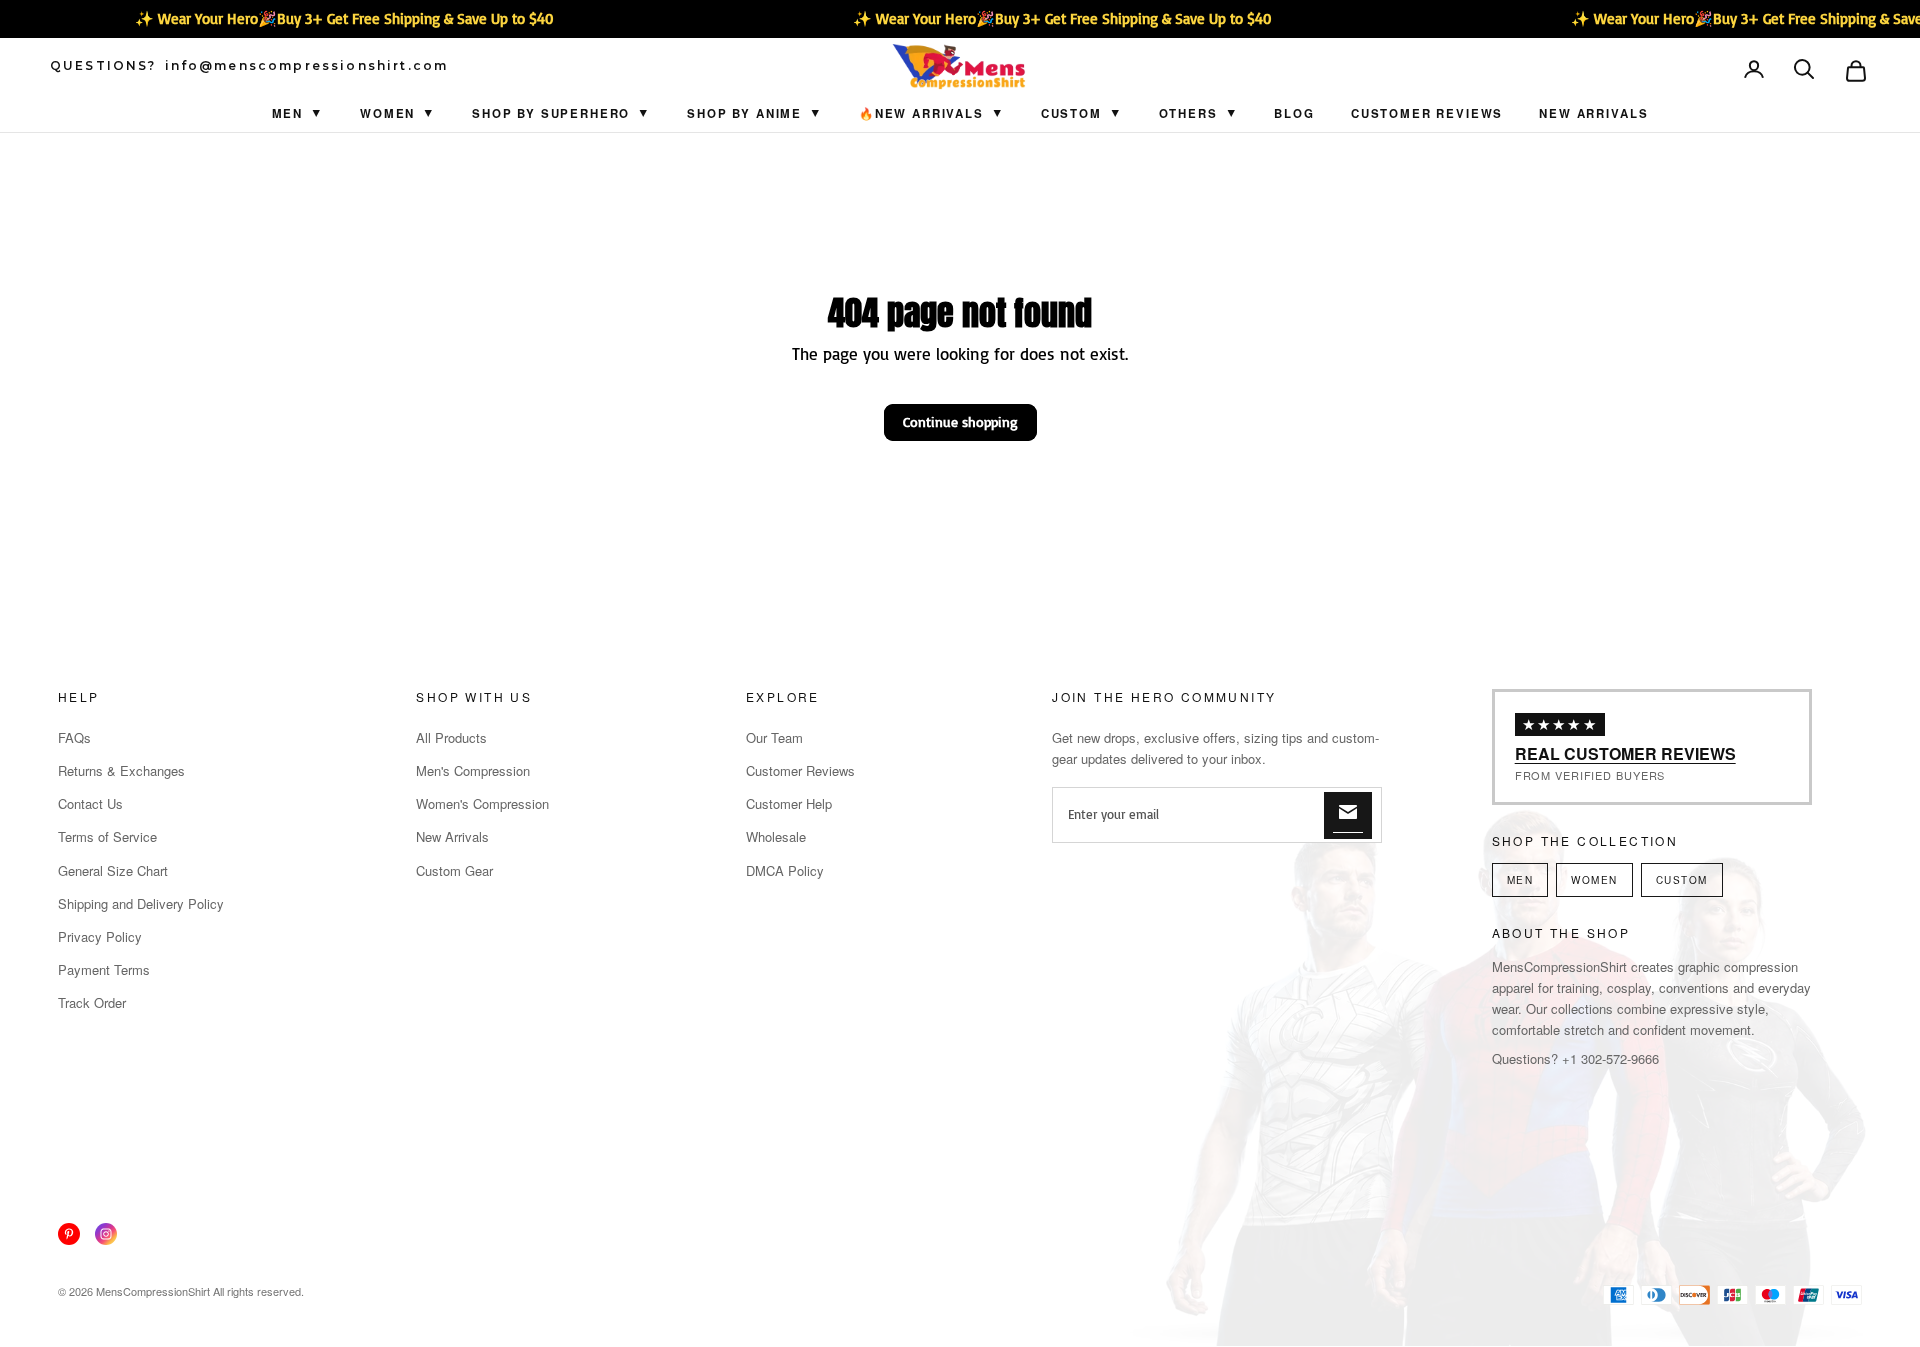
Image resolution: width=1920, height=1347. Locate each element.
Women (387, 113)
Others (1188, 113)
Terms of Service (107, 836)
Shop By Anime (744, 113)
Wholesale (776, 836)
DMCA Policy (785, 870)
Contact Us (90, 803)
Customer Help (789, 803)
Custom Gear (454, 870)
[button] (1806, 71)
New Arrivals (1593, 113)
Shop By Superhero (551, 113)
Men (288, 113)
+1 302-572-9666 (1610, 1058)
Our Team (774, 737)
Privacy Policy (100, 936)
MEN (1520, 880)
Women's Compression (482, 803)
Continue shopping (960, 421)
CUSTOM (1071, 113)
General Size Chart (113, 870)
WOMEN (1594, 880)
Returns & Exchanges (121, 770)
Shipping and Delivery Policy (141, 903)
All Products (451, 737)
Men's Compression (473, 770)
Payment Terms (104, 969)
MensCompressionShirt (153, 1291)
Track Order (92, 1002)
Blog (1294, 113)
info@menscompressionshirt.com (307, 66)
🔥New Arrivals (921, 113)
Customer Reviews (1427, 113)
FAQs (74, 737)
